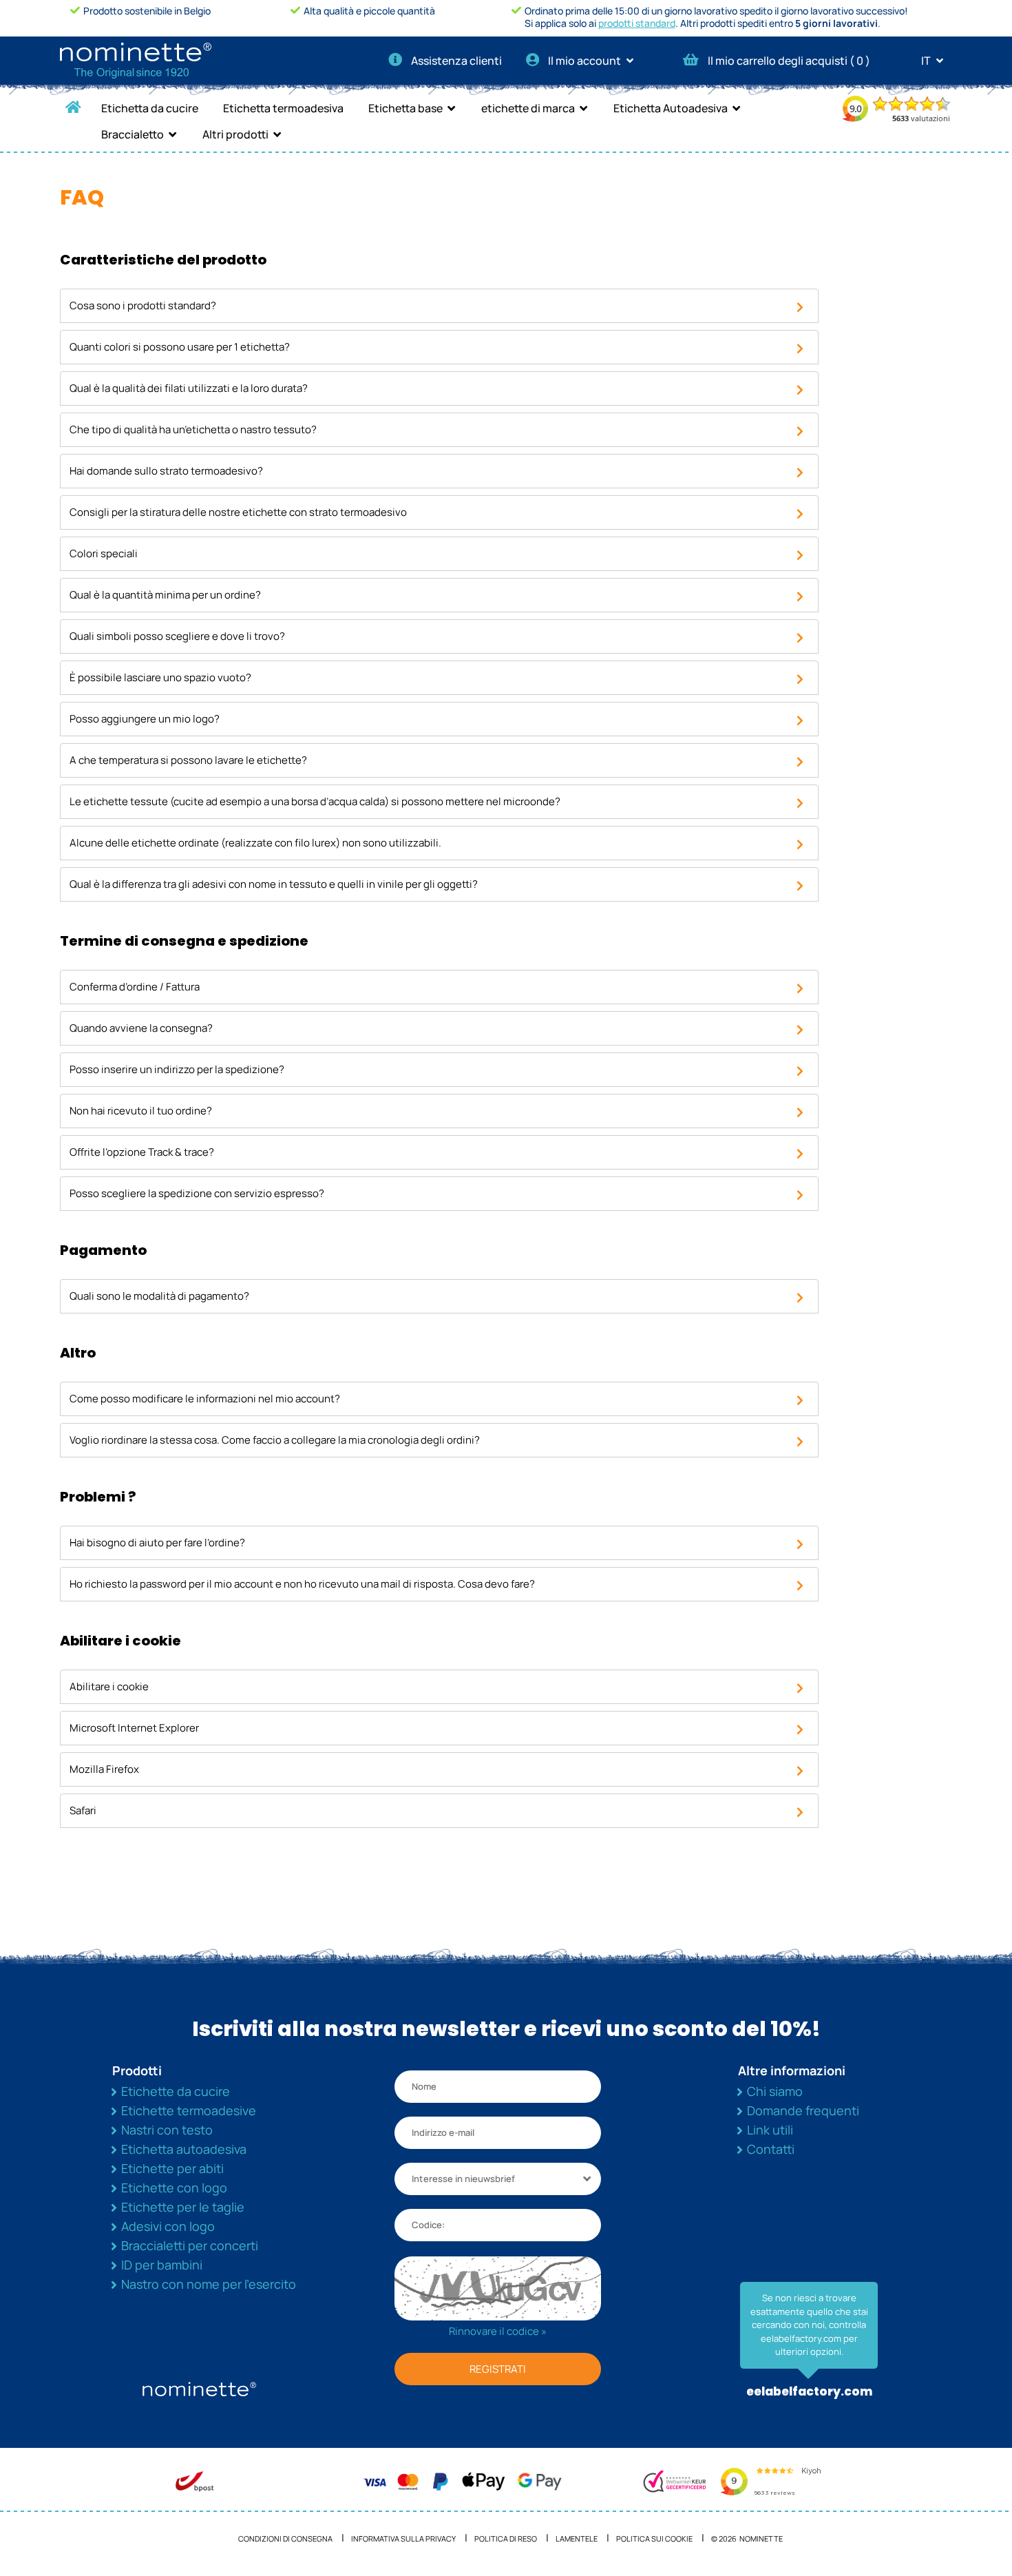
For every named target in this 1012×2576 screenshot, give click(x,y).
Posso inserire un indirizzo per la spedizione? (177, 1069)
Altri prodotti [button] (235, 134)
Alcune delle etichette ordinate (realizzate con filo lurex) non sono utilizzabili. (255, 843)
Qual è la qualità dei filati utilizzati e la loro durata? (189, 388)
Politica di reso (506, 2538)
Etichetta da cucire (150, 108)
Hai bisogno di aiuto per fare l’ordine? (157, 1543)
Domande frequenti (803, 2110)
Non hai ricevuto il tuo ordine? (141, 1111)
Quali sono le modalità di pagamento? (159, 1296)
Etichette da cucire (176, 2091)
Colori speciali (104, 553)
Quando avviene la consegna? (141, 1028)
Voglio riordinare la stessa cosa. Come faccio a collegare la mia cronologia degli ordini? (275, 1440)
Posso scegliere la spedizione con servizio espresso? (197, 1193)
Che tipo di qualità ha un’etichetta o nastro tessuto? (193, 429)
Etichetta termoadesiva (283, 108)
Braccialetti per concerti (190, 2245)
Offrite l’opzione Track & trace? (142, 1152)
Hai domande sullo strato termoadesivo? (166, 471)
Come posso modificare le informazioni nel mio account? (205, 1399)
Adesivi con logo (168, 2226)
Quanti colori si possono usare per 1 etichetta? (180, 347)
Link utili (770, 2130)
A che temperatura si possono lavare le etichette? (188, 760)
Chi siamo (775, 2091)
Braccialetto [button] (133, 134)
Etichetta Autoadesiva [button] (671, 108)
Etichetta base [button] (405, 108)
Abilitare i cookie (109, 1686)
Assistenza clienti (456, 61)
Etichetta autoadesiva (184, 2149)
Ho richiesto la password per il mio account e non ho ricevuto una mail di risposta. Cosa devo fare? (302, 1584)
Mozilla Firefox (104, 1769)
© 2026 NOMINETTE (747, 2538)
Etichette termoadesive (189, 2110)
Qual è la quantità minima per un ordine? (165, 595)
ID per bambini (162, 2265)
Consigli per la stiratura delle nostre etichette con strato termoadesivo (238, 512)
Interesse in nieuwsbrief (463, 2179)
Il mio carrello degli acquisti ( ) (789, 61)
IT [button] (927, 61)
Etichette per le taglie (183, 2207)
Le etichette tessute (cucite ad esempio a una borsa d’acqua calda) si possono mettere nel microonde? (315, 801)
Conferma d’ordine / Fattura (135, 987)
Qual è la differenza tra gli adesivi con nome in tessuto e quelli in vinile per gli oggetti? (274, 884)
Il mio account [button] (586, 61)
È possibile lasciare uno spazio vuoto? (160, 677)
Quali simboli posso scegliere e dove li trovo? (177, 636)
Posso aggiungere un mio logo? (145, 719)
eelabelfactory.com (809, 2391)
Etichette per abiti (172, 2168)
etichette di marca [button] (528, 108)
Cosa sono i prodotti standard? (143, 305)
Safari (83, 1810)
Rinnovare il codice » (498, 2331)
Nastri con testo (167, 2130)
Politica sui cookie (654, 2538)
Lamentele (577, 2538)
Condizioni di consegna (285, 2538)
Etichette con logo (174, 2188)
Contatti (771, 2149)
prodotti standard (637, 23)
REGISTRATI (498, 2369)
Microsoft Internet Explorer (134, 1728)
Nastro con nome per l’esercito (209, 2284)
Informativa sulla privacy (403, 2538)
